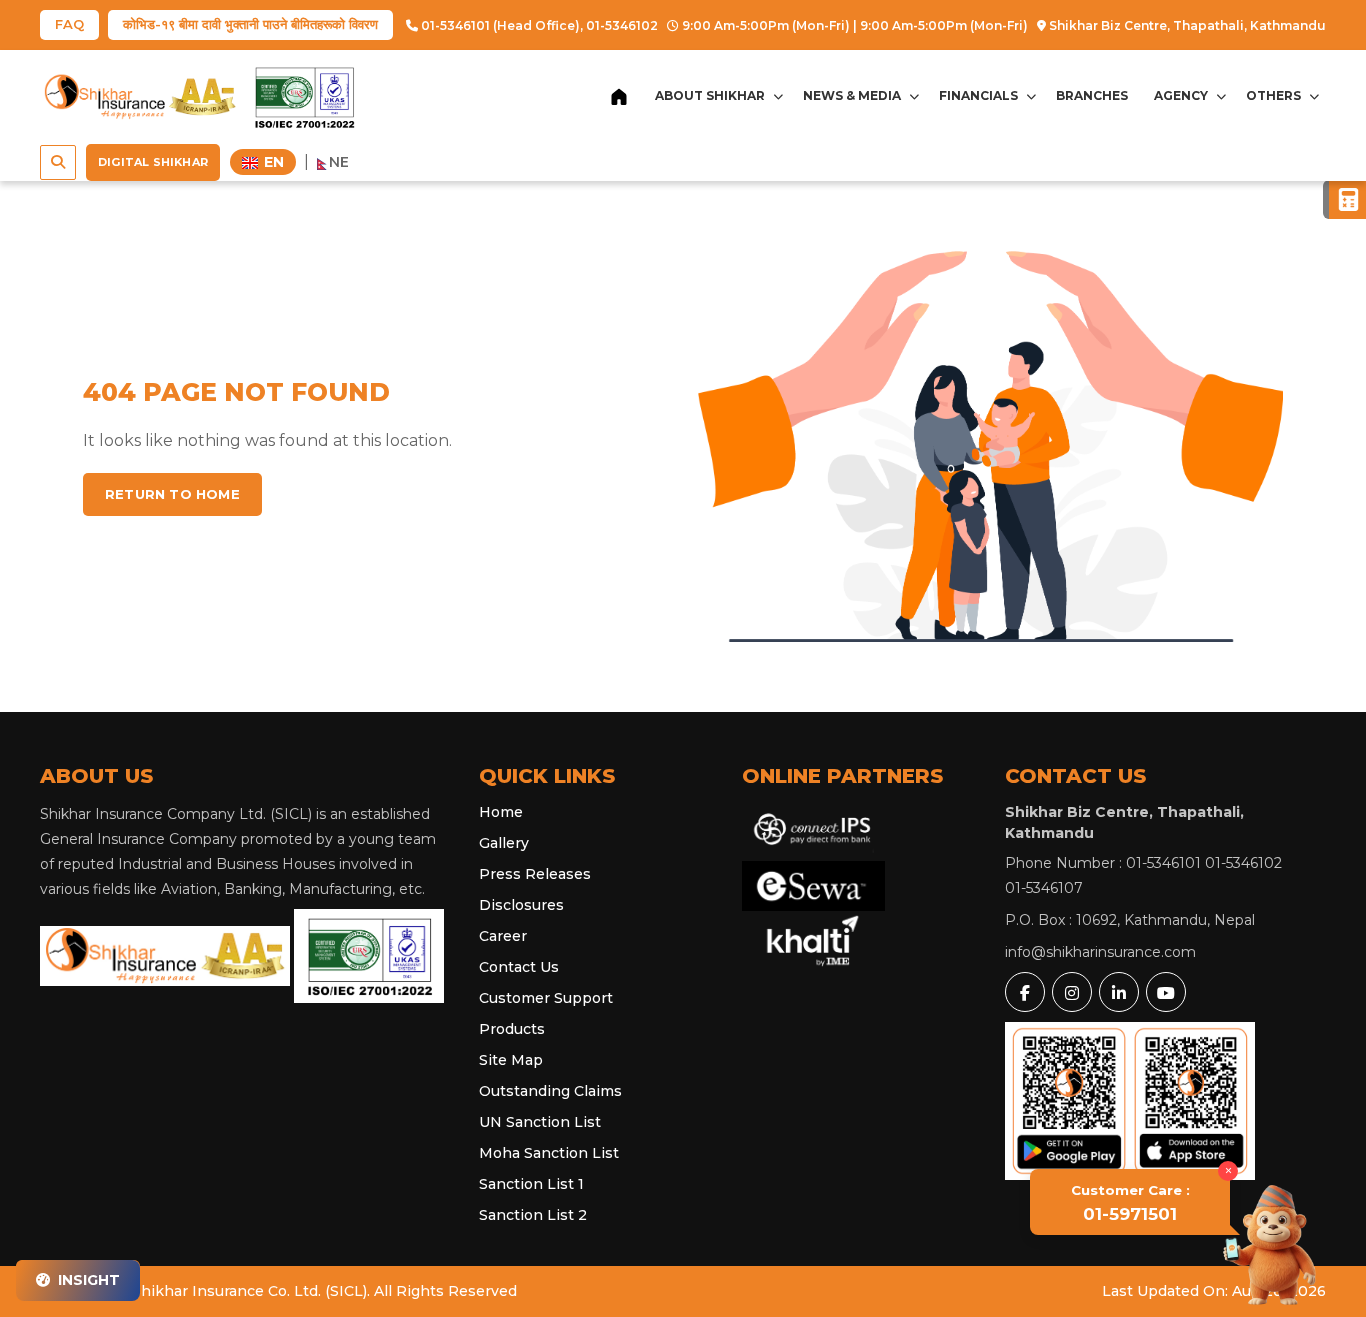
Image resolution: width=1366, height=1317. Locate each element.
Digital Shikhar (153, 162)
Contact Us (519, 967)
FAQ (69, 24)
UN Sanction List (540, 1122)
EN (272, 162)
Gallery (504, 843)
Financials (978, 95)
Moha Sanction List (549, 1153)
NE (339, 162)
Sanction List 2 (533, 1215)
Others (1273, 95)
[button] (58, 162)
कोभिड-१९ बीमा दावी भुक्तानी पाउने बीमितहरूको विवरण (250, 24)
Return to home (172, 494)
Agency (1181, 95)
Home (501, 812)
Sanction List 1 (531, 1184)
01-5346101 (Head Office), (500, 25)
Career (503, 936)
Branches (1092, 95)
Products (512, 1029)
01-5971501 (1130, 1203)
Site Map (511, 1060)
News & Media (852, 95)
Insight (87, 1280)
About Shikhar (710, 95)
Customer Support (546, 998)
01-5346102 (622, 25)
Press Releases (535, 874)
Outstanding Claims (550, 1091)
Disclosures (521, 905)
